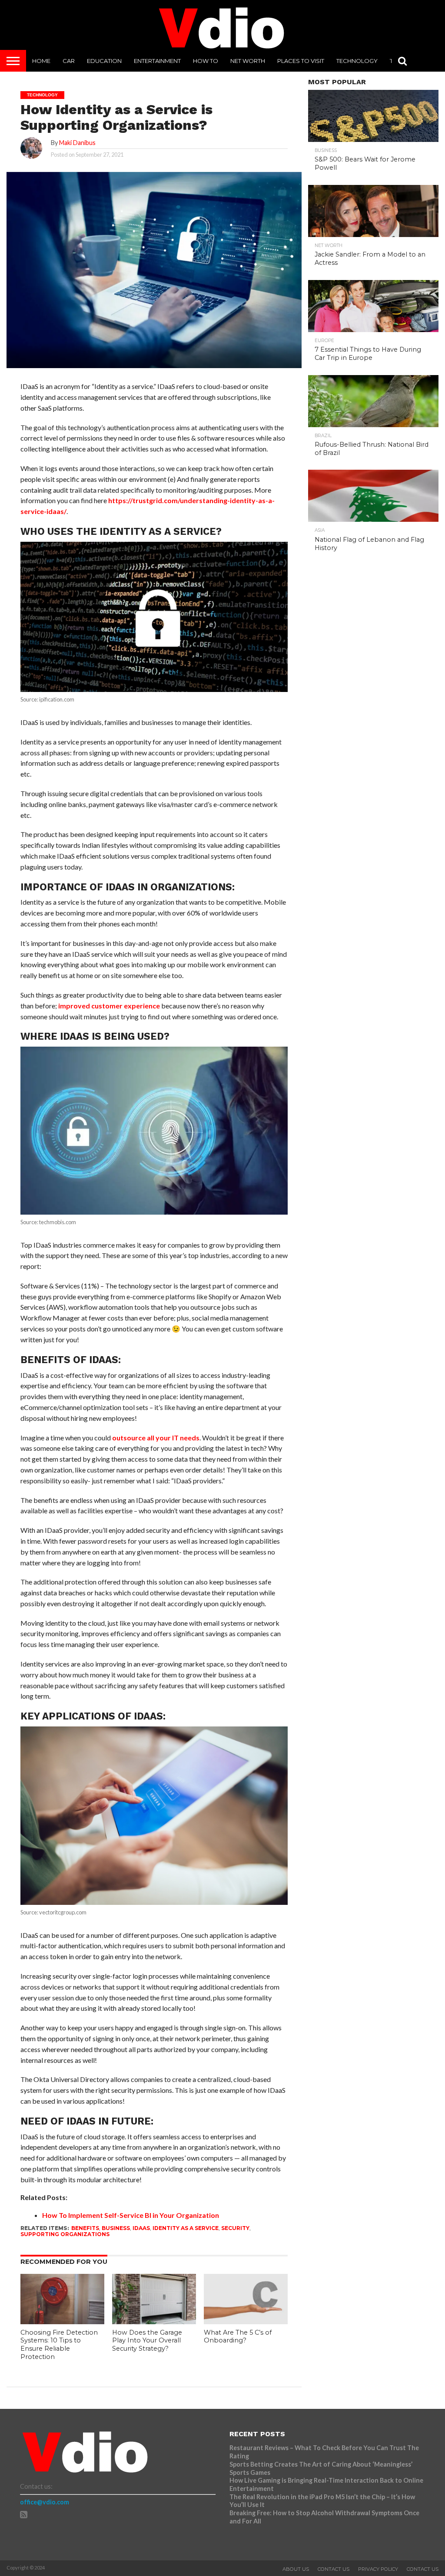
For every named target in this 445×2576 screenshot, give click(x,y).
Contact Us (334, 2569)
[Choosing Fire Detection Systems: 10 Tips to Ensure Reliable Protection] (62, 2321)
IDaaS (141, 2228)
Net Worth (248, 61)
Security (235, 2228)
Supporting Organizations (65, 2234)
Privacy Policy (378, 2569)
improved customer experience (109, 1006)
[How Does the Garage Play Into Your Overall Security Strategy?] (154, 2321)
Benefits (85, 2228)
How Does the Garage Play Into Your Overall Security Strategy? (147, 2340)
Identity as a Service (186, 2228)
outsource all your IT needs (156, 1438)
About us (296, 2569)
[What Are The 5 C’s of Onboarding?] (246, 2321)
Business (116, 2228)
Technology (357, 61)
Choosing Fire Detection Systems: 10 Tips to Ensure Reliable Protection (59, 2345)
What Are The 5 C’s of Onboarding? (238, 2337)
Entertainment (157, 61)
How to (206, 61)
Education (104, 61)
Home (41, 61)
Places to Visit (301, 61)
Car (69, 61)
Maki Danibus (77, 143)
